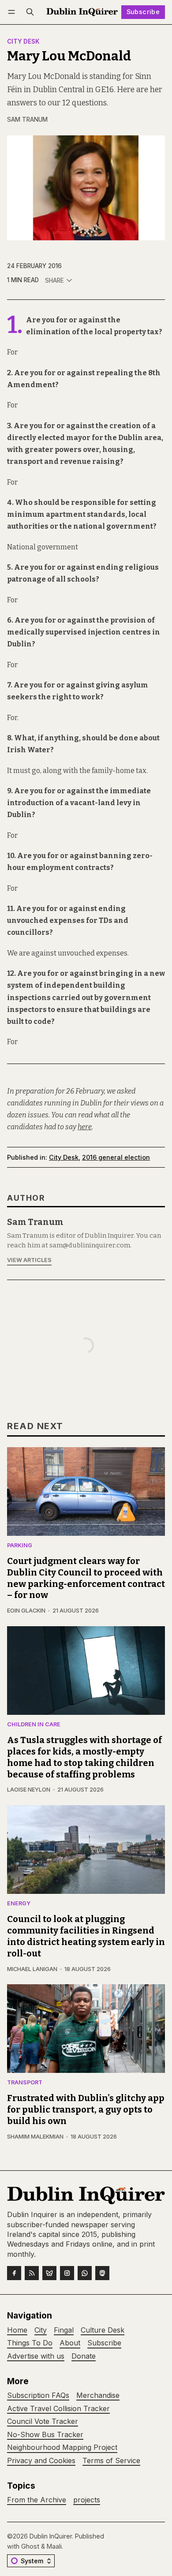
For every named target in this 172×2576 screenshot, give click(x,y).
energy (19, 1904)
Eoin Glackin (26, 1611)
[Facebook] (14, 2273)
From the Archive (37, 2500)
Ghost (30, 2546)
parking (20, 1546)
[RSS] (32, 2273)
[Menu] (13, 12)
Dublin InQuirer (51, 2536)
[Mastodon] (102, 2273)
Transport (25, 2083)
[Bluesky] (49, 2273)
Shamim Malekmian (35, 2137)
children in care (34, 1725)
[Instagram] (67, 2273)
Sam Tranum (27, 119)
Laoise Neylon (29, 1790)
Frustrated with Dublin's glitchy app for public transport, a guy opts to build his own (86, 2109)
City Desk (23, 42)
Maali (54, 2546)
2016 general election (116, 1157)
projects (87, 2500)
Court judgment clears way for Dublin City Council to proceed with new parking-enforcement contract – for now (86, 1578)
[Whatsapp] (85, 2273)
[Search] (30, 12)
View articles (29, 1260)
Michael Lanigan (32, 1969)
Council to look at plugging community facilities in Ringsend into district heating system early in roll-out (86, 1936)
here (85, 1127)
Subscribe (143, 12)
